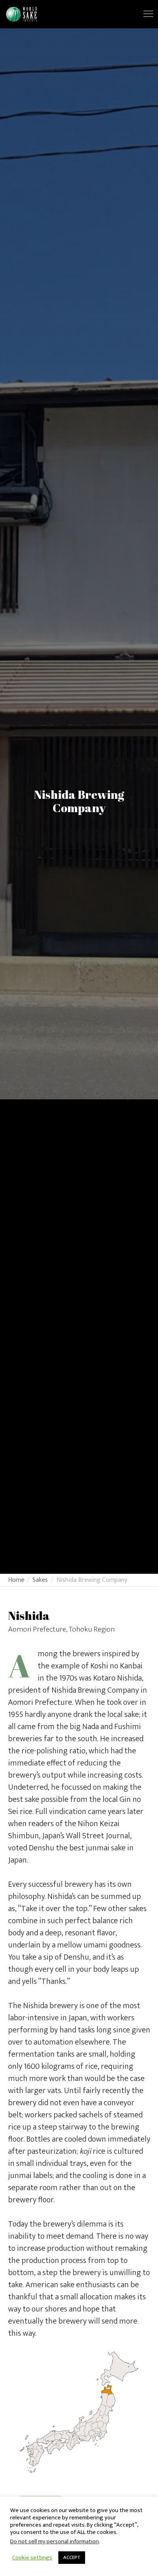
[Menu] (145, 14)
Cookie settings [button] (32, 2558)
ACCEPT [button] (72, 2557)
